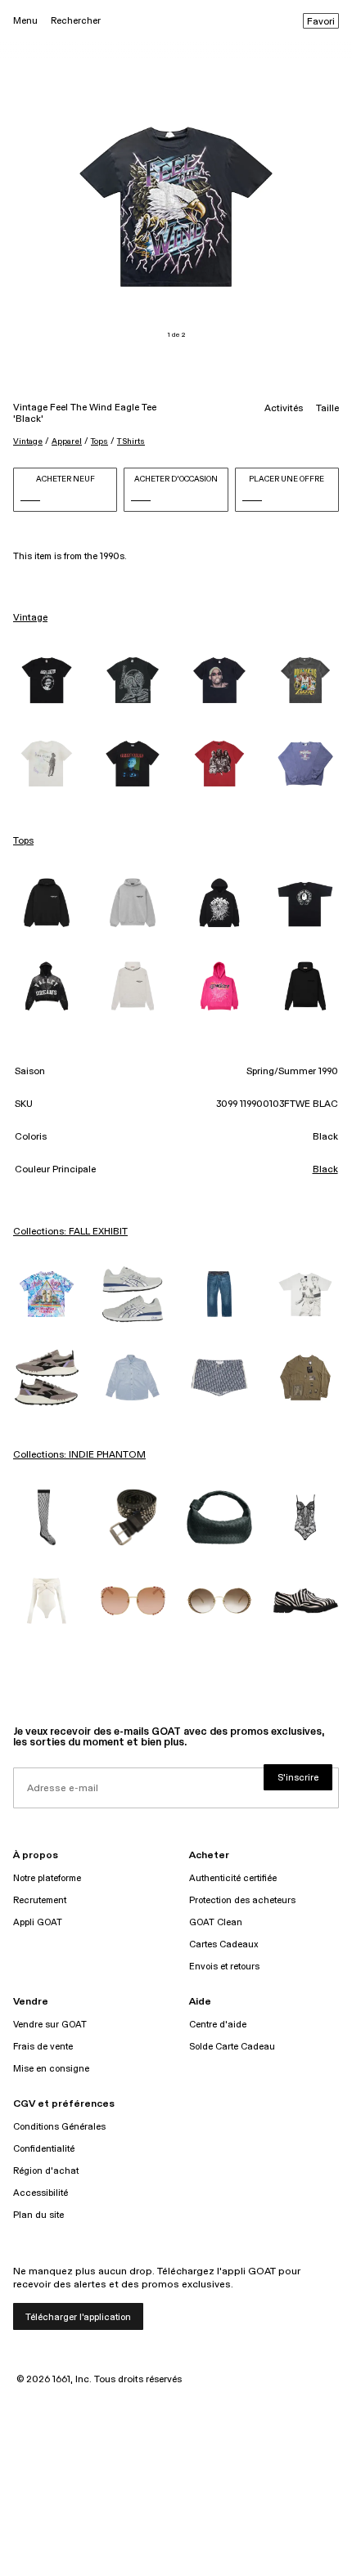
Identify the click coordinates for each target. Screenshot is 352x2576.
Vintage (28, 441)
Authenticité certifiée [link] (233, 1878)
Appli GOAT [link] (38, 1922)
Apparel (67, 441)
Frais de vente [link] (43, 2047)
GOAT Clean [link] (216, 1922)
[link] (47, 680)
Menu (25, 21)
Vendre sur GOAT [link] (50, 2025)
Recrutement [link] (40, 1900)
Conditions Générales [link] (59, 2127)
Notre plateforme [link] (47, 1878)
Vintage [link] (30, 618)
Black (325, 1170)
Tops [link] (23, 841)
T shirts (131, 441)
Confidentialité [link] (44, 2149)
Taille (327, 409)
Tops (99, 441)
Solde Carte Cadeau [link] (232, 2047)
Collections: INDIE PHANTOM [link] (79, 1455)
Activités (284, 409)
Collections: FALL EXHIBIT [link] (70, 1232)
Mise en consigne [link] (51, 2069)
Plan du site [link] (38, 2215)
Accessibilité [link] (41, 2193)
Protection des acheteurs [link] (242, 1900)
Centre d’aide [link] (218, 2025)
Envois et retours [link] (224, 1967)
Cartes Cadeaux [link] (224, 1944)
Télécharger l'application (78, 2317)
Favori (321, 22)
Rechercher (76, 21)
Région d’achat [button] (46, 2171)
